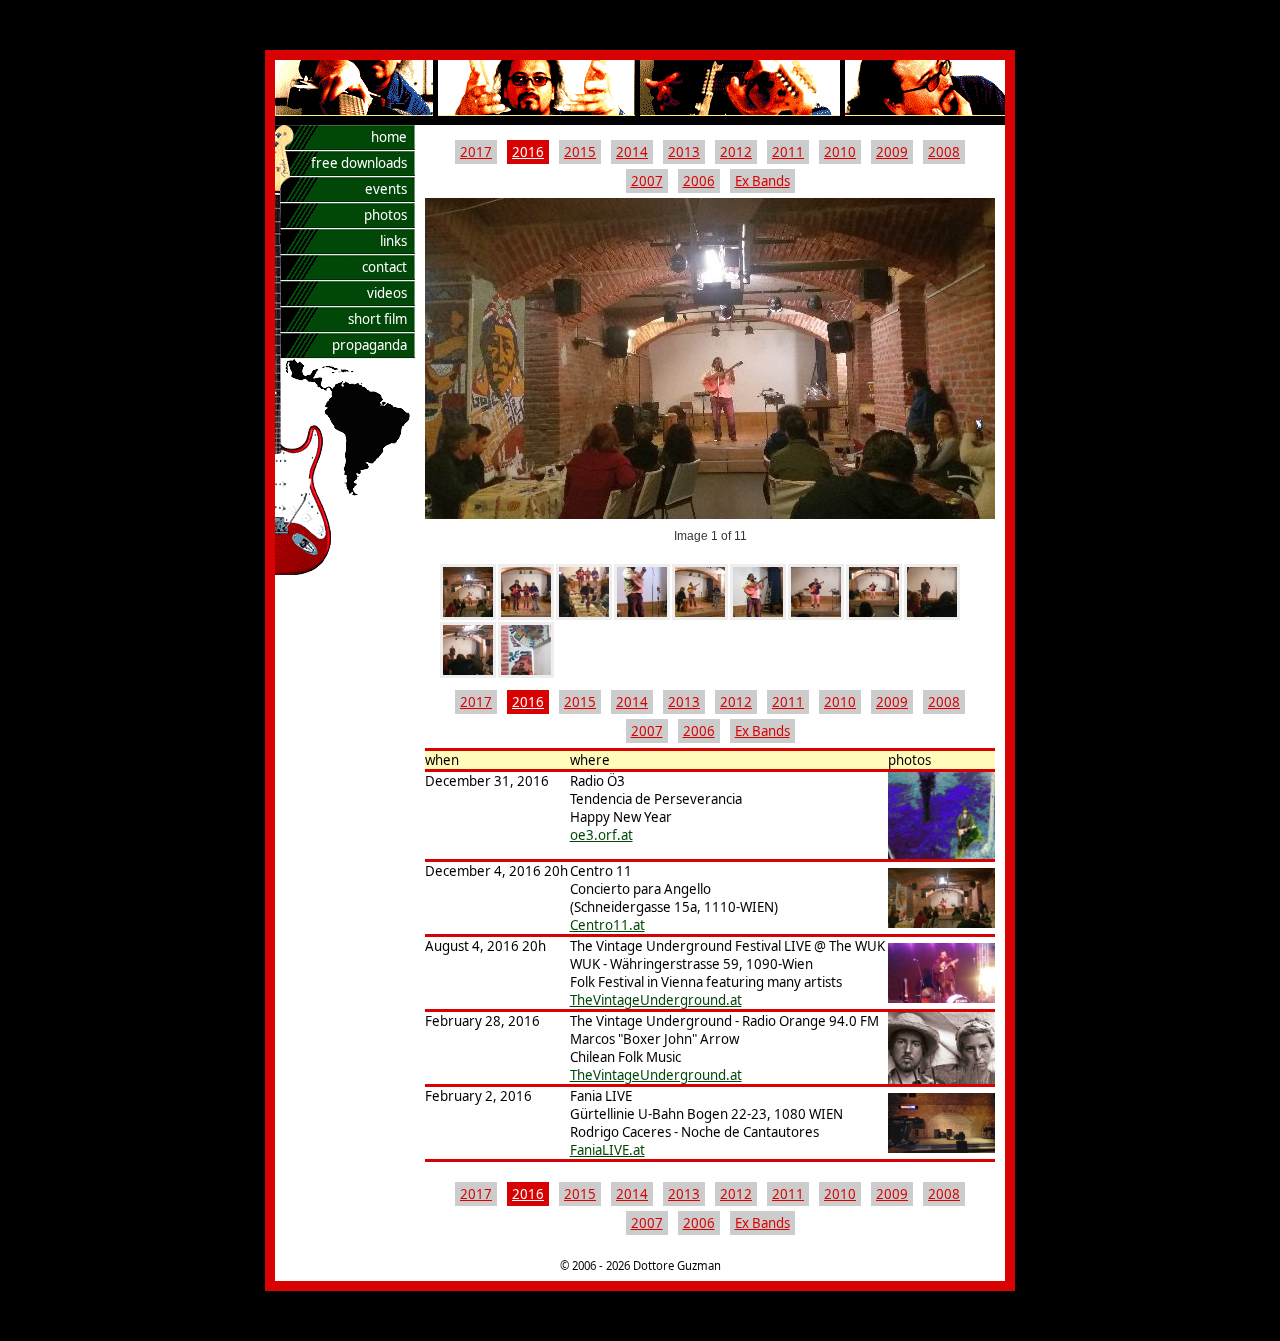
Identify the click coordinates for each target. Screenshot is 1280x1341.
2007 (647, 181)
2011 (788, 152)
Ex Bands (762, 181)
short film (377, 319)
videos (387, 293)
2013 (684, 152)
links (393, 241)
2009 (892, 152)
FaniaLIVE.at (607, 1150)
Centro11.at (607, 925)
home (389, 137)
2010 (840, 152)
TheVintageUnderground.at (656, 1000)
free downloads (359, 163)
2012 (736, 152)
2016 (528, 152)
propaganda (369, 345)
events (386, 189)
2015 (580, 152)
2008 (944, 152)
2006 (699, 181)
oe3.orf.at (601, 835)
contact (384, 267)
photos (385, 215)
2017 (476, 152)
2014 (632, 152)
